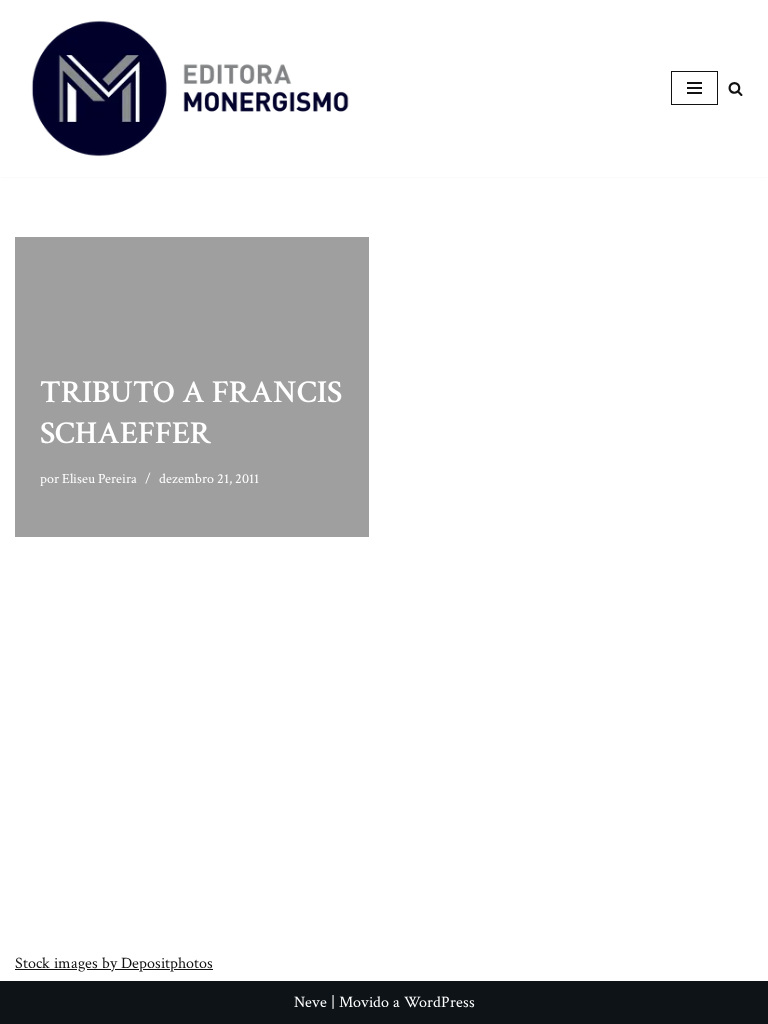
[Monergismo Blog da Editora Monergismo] (190, 88)
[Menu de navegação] (694, 88)
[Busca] (735, 88)
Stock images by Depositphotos (114, 963)
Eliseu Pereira (99, 478)
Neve (310, 1002)
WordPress (439, 1002)
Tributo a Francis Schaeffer (191, 413)
